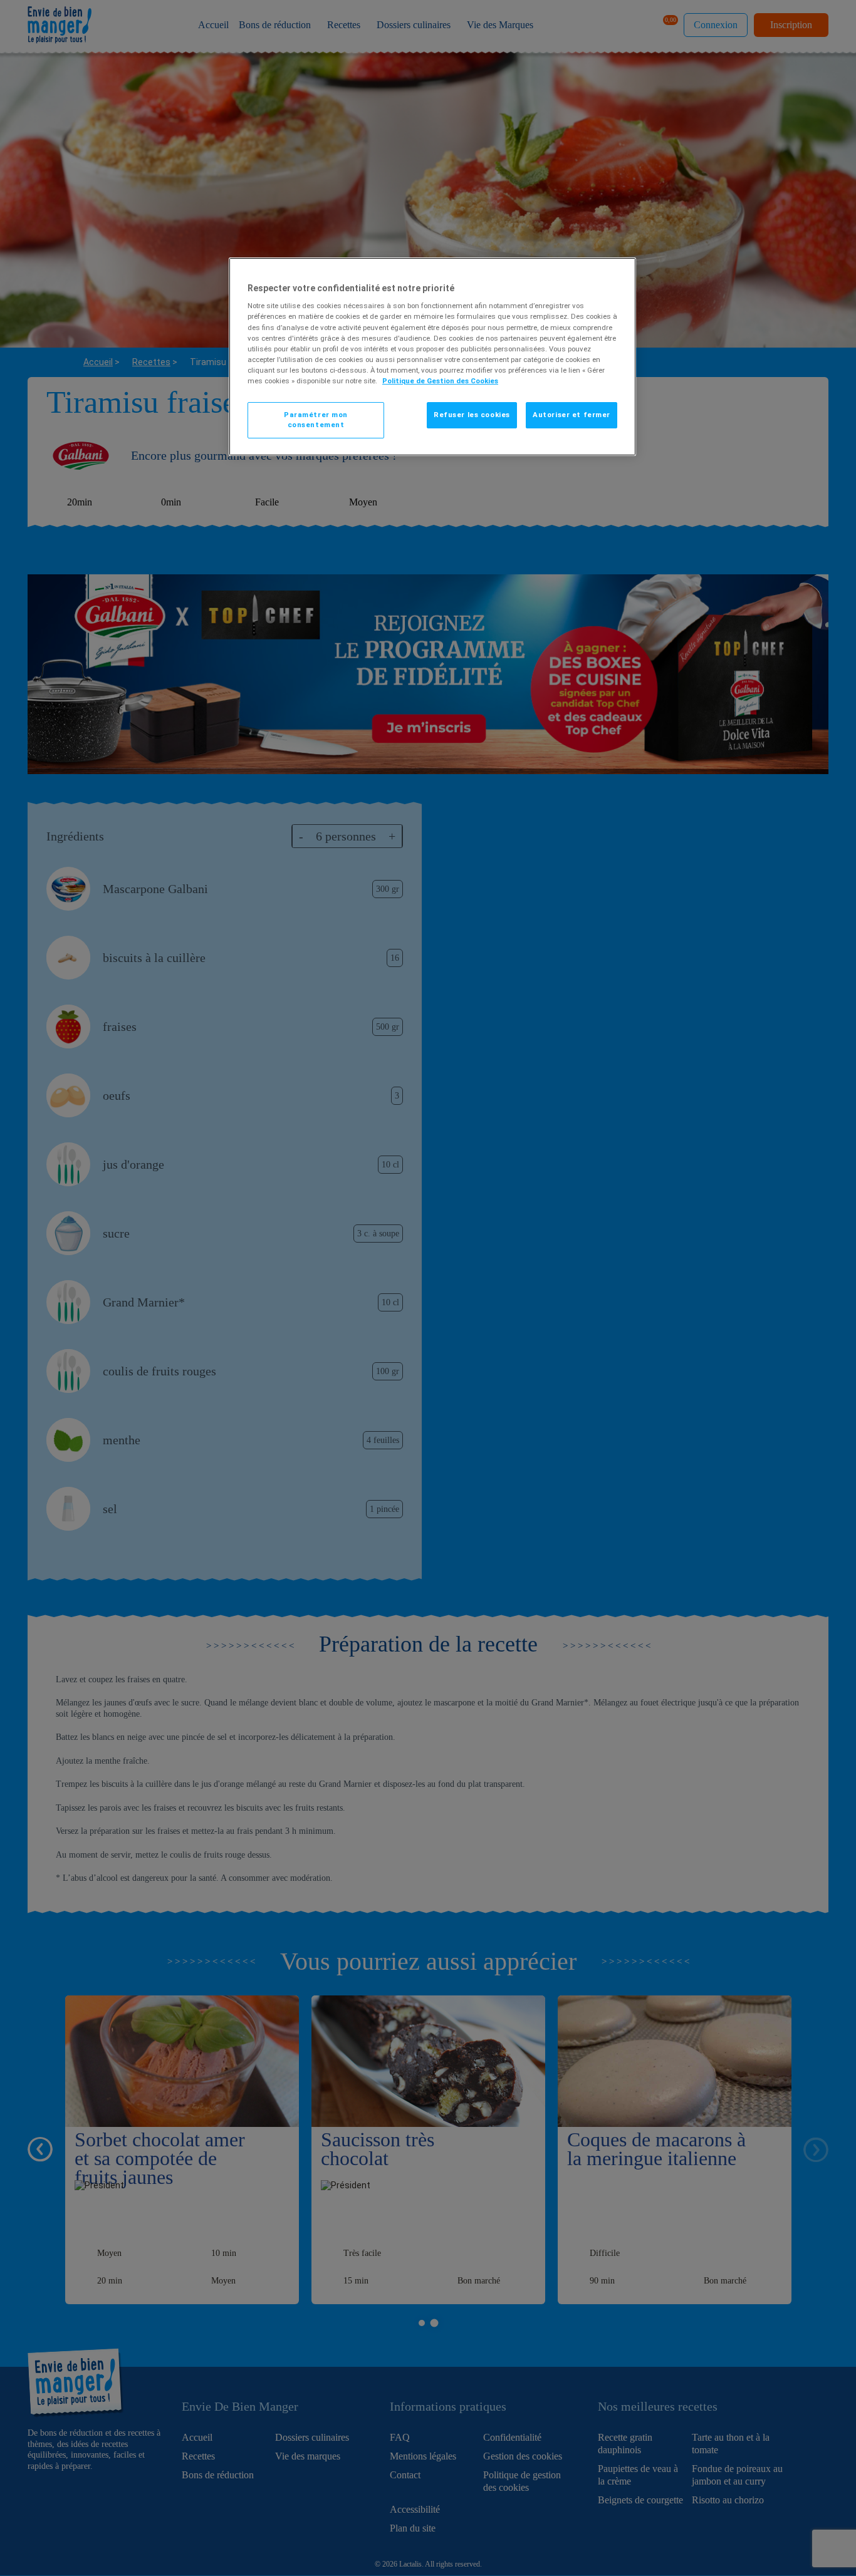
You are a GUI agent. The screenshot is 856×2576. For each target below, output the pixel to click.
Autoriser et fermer (572, 415)
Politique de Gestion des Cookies (440, 381)
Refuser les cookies (472, 415)
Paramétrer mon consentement (316, 420)
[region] (432, 357)
